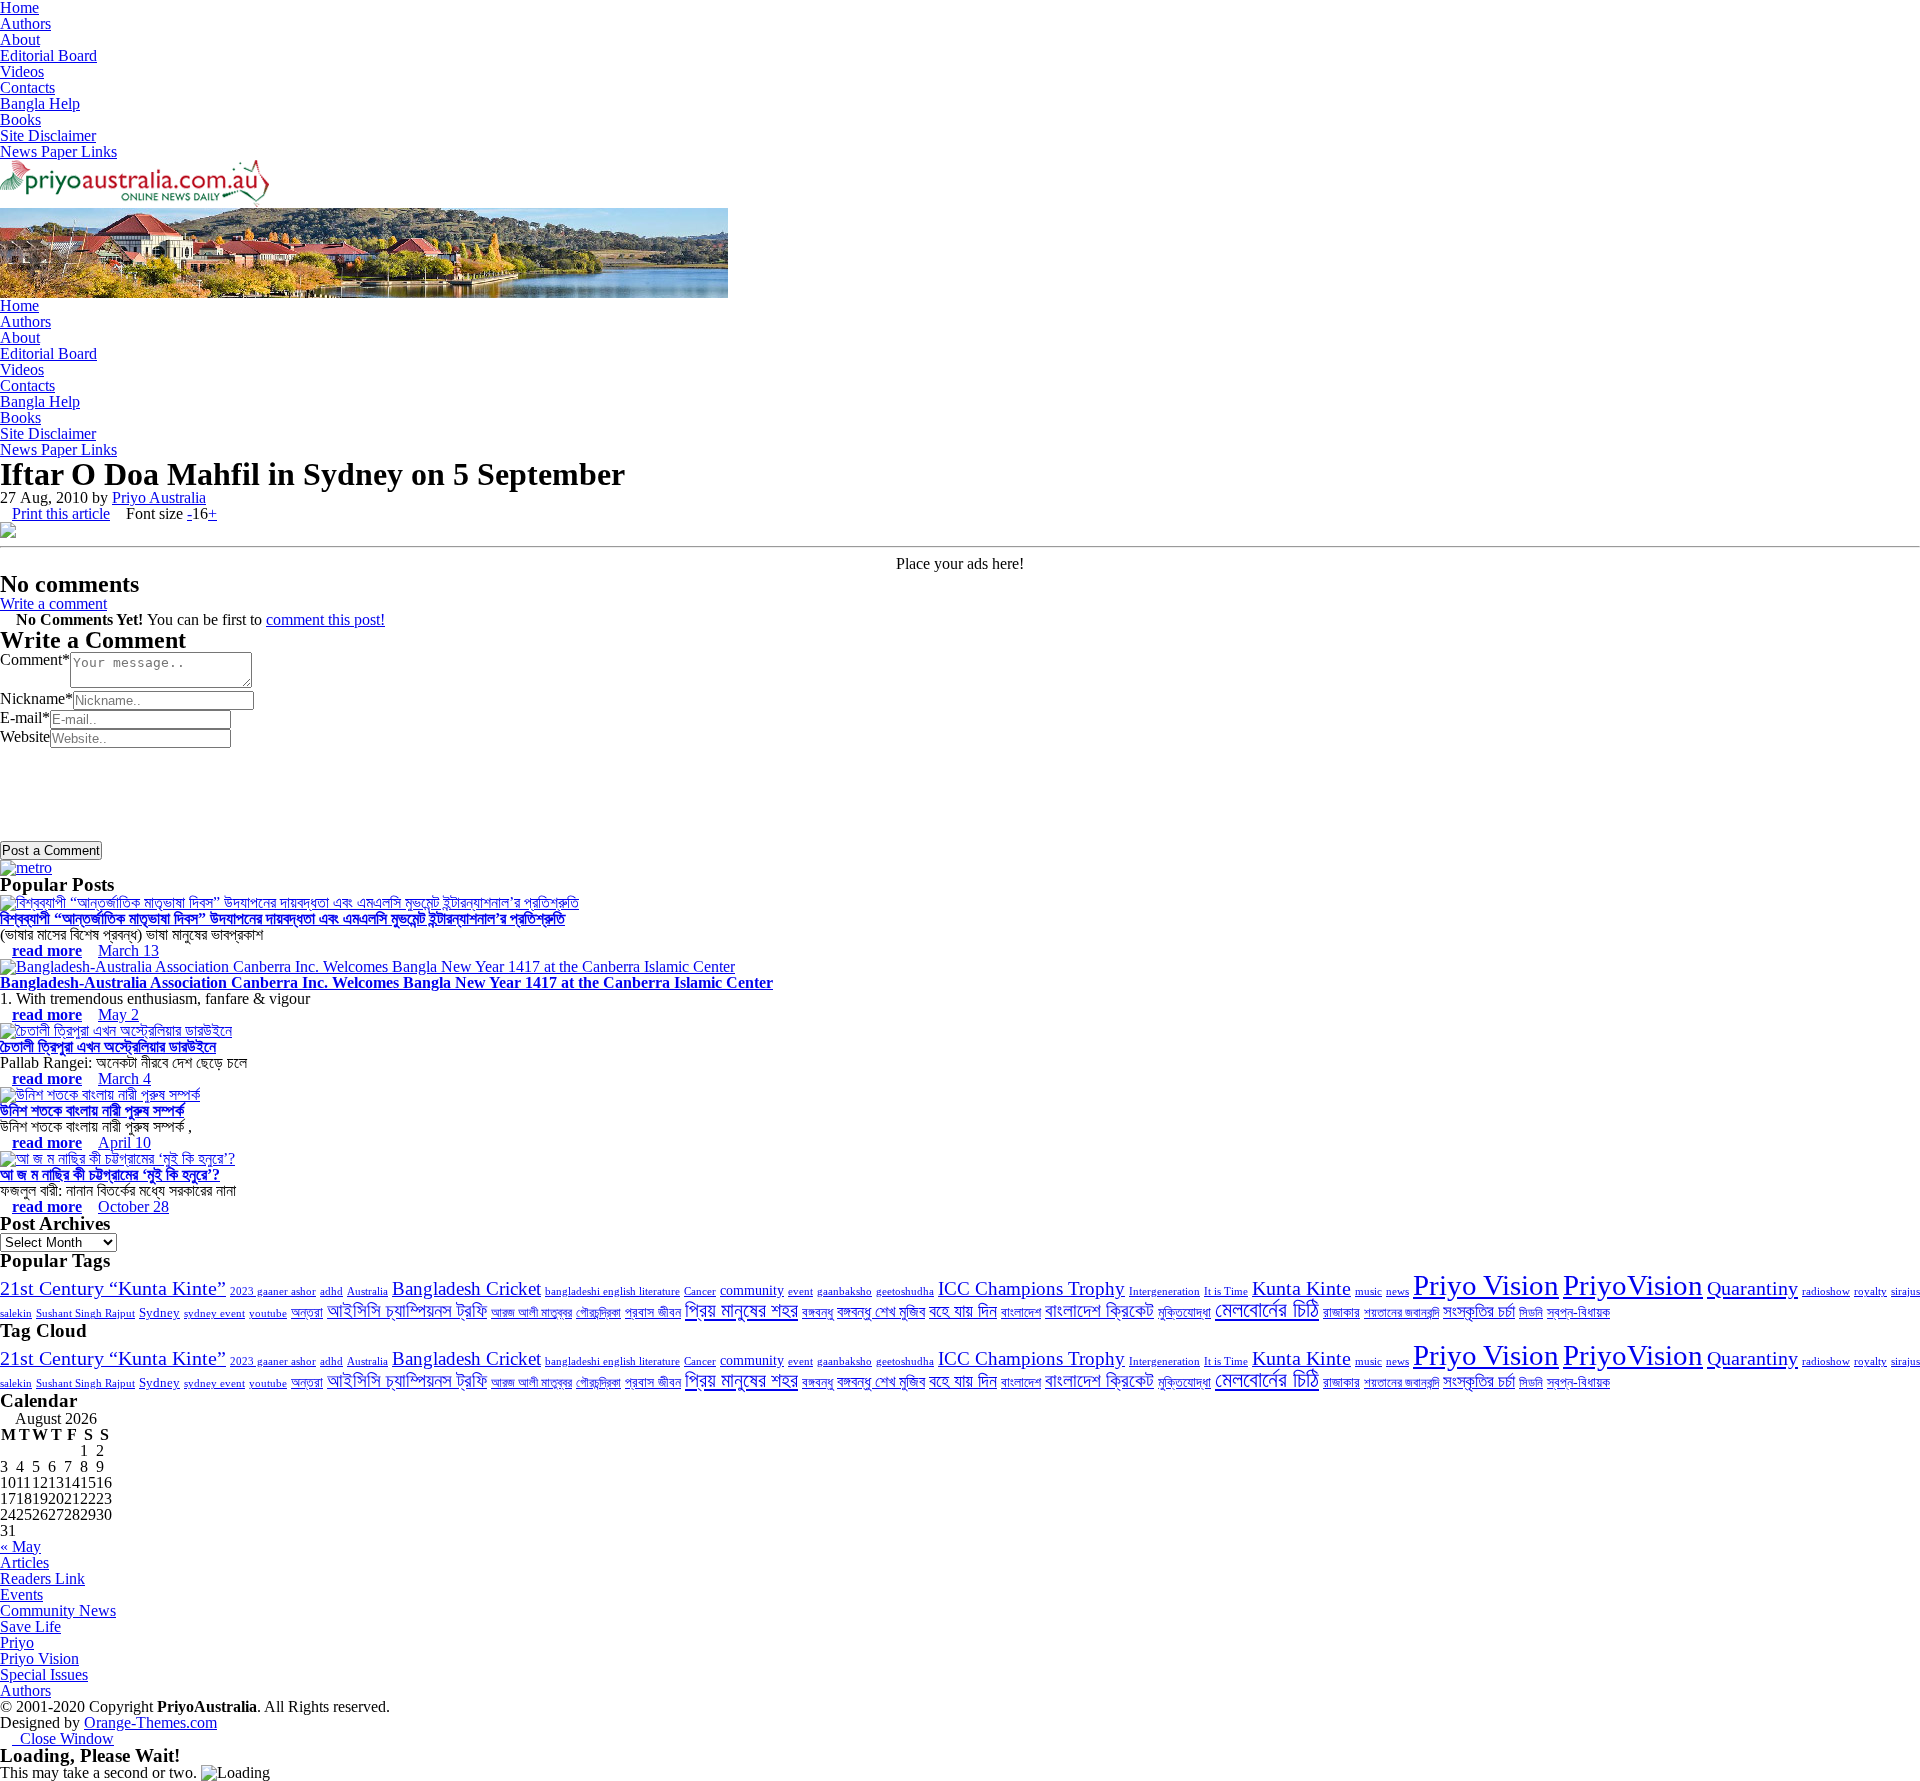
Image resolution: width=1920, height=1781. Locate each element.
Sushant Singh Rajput (85, 1313)
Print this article (61, 513)
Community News (58, 1610)
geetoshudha (905, 1291)
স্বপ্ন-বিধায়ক (1578, 1312)
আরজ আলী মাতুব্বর (531, 1313)
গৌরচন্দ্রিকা (598, 1313)
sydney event (214, 1313)
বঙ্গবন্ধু (817, 1312)
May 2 (118, 1014)
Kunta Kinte (1301, 1288)
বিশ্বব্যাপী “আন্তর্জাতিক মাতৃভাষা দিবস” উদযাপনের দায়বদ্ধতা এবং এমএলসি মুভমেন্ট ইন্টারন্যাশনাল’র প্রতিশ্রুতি (282, 918)
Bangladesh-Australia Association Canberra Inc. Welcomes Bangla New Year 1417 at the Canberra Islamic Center (386, 982)
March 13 (128, 950)
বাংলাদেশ (1021, 1312)
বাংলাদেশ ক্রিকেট (1099, 1310)
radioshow (1826, 1291)
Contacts (27, 87)
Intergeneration (1164, 1291)
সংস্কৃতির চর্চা (1479, 1311)
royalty (1870, 1291)
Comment (35, 659)
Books (20, 119)
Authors (25, 23)
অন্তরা (307, 1312)
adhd (331, 1291)
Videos (22, 71)
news (1397, 1291)
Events (21, 1594)
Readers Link (42, 1578)
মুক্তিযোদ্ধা (1184, 1312)
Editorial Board (48, 55)
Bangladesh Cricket (466, 1288)
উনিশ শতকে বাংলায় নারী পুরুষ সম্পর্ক (92, 1110)
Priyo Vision (1486, 1285)
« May (20, 1546)
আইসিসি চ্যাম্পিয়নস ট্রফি (407, 1310)
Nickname (36, 698)
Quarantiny (1752, 1288)
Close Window (63, 1738)
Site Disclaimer (48, 135)
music (1368, 1291)
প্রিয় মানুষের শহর (741, 1310)
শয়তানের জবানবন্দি (1401, 1313)
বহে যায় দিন (963, 1311)
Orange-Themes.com (150, 1722)
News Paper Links (58, 151)
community (752, 1290)
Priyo (17, 1642)
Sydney (159, 1313)
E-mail (25, 717)
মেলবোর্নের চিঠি (1267, 1310)
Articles (24, 1562)
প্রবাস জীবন (653, 1312)
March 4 (124, 1078)
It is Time (1226, 1291)
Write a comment (53, 603)
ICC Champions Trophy (1031, 1288)
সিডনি (1531, 1313)
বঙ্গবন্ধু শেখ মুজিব (881, 1311)
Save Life (30, 1626)
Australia (367, 1291)
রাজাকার (1341, 1312)
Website (25, 736)
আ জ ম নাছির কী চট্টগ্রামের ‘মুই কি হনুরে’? (110, 1174)
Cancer (700, 1291)
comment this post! (325, 619)
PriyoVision (1633, 1285)
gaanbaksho (844, 1291)
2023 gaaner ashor (273, 1291)
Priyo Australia (159, 497)
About (20, 39)
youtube (268, 1313)
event (800, 1291)
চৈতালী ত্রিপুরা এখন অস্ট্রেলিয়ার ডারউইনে (108, 1046)
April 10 (124, 1142)
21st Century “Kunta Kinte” (113, 1288)
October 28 (133, 1206)
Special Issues (44, 1674)
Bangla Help (40, 103)
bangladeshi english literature (612, 1291)
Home (19, 305)
